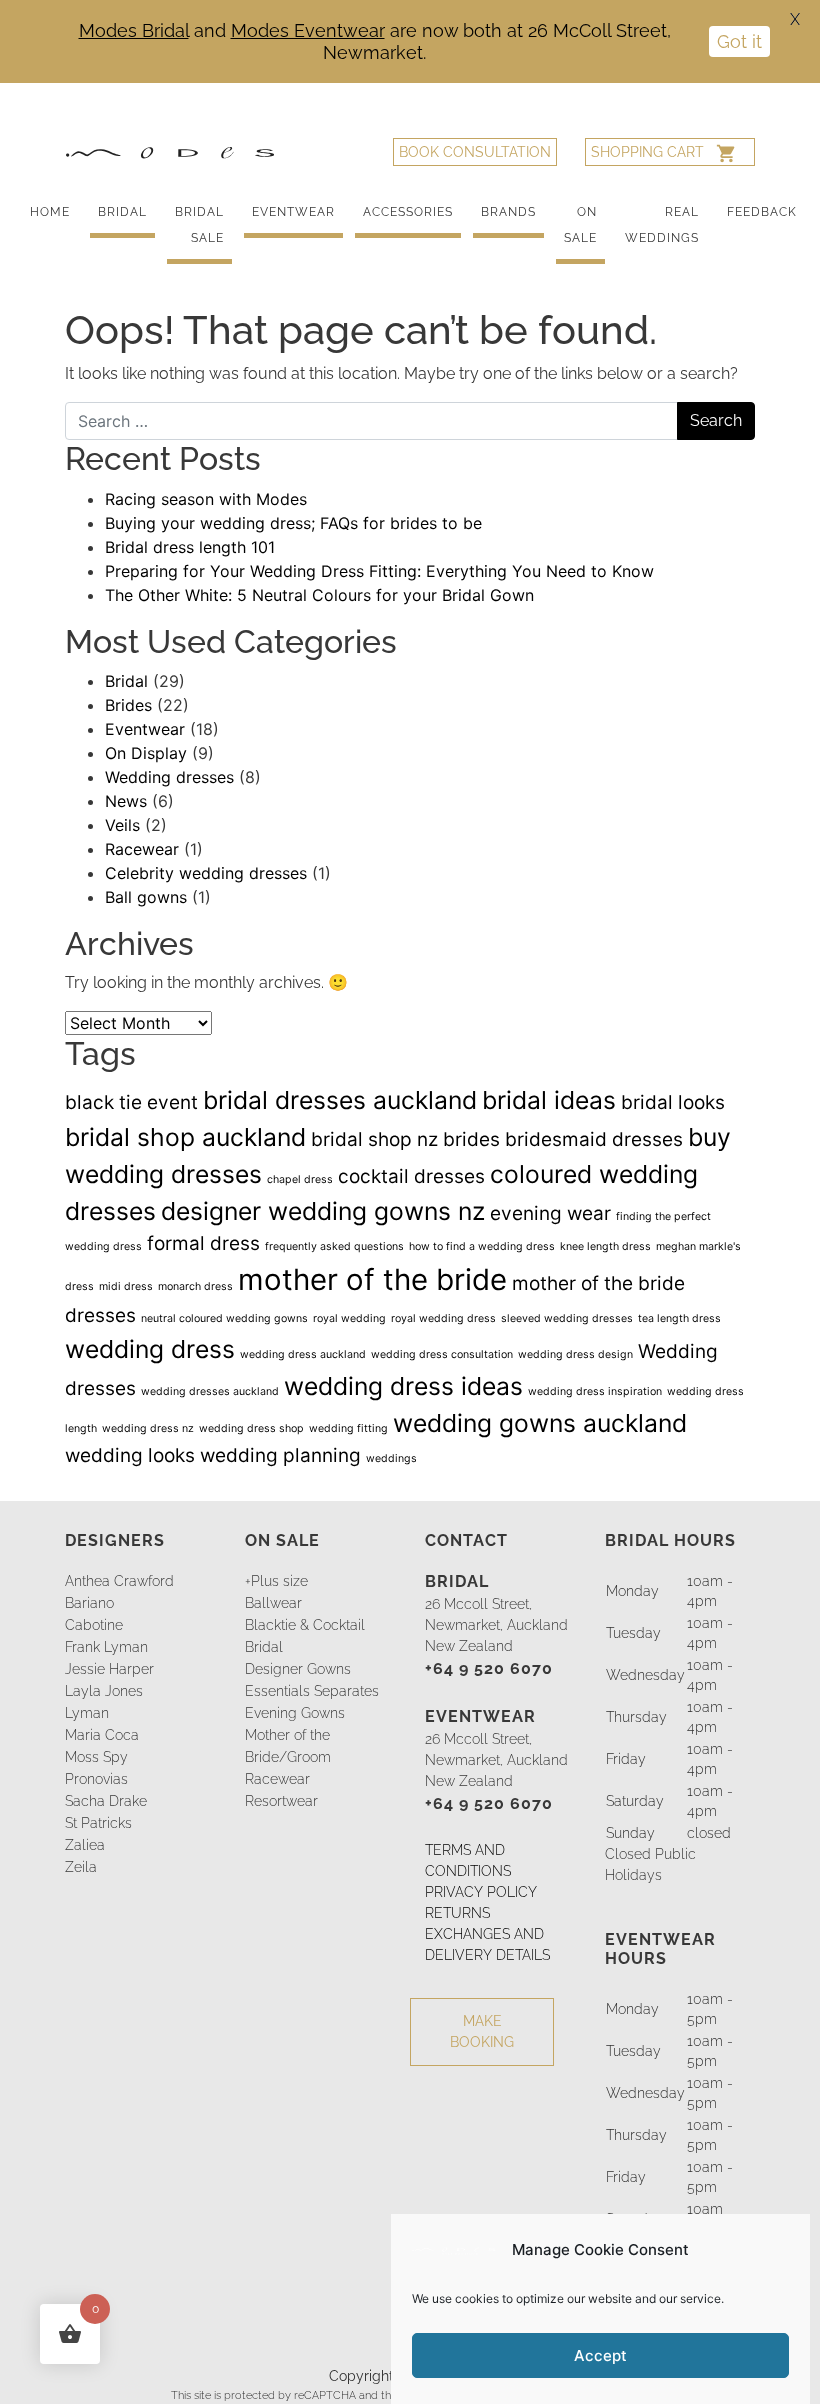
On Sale (580, 225)
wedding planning (280, 1455)
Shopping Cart (647, 152)
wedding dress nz (148, 1428)
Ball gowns (146, 897)
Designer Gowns (298, 1669)
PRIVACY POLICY (481, 1892)
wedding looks (130, 1455)
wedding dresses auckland (210, 1391)
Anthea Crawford (119, 1581)
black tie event (131, 1102)
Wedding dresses (169, 777)
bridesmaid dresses (594, 1139)
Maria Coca (102, 1735)
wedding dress (150, 1349)
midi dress (126, 1286)
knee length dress (605, 1246)
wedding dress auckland (303, 1354)
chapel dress (300, 1179)
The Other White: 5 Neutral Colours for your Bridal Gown (319, 595)
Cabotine (94, 1625)
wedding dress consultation (442, 1354)
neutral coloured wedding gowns (224, 1318)
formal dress (203, 1243)
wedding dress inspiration (595, 1391)
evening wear (550, 1213)
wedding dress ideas (403, 1386)
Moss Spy (96, 1757)
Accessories (408, 212)
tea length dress (679, 1318)
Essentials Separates (312, 1691)
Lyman (87, 1713)
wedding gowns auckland (540, 1423)
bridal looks (673, 1102)
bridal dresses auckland (340, 1100)
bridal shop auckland (185, 1137)
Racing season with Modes (206, 499)
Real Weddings (662, 225)
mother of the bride (372, 1279)
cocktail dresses (411, 1176)
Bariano (89, 1603)
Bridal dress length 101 (190, 547)
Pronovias (96, 1779)
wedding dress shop (251, 1428)
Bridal (122, 212)
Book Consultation (475, 152)
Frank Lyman (106, 1647)
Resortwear (281, 1801)
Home (50, 212)
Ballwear (273, 1603)
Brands (508, 212)
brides (471, 1139)
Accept (600, 2355)
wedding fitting (348, 1428)
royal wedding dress (443, 1318)
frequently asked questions (334, 1246)
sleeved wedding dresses (567, 1318)
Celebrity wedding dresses (206, 873)
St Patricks (98, 1823)
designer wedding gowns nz (323, 1211)
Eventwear (293, 212)
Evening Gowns (295, 1713)
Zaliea (85, 1845)
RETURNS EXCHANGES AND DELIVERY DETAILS (487, 1934)
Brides (128, 705)
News (126, 801)
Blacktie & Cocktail (305, 1625)
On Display (146, 753)
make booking (482, 2031)
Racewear (142, 849)
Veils (122, 825)
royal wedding (349, 1318)
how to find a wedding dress (482, 1246)
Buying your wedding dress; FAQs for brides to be (293, 523)
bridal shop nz (374, 1139)
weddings (391, 1458)
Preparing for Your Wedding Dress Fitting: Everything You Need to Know (379, 571)
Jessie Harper (109, 1669)
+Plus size (276, 1581)
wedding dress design (575, 1354)
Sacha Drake (106, 1801)
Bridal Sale (199, 225)
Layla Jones (104, 1691)
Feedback (762, 212)
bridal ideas (549, 1100)
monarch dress (195, 1286)
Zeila (81, 1867)
